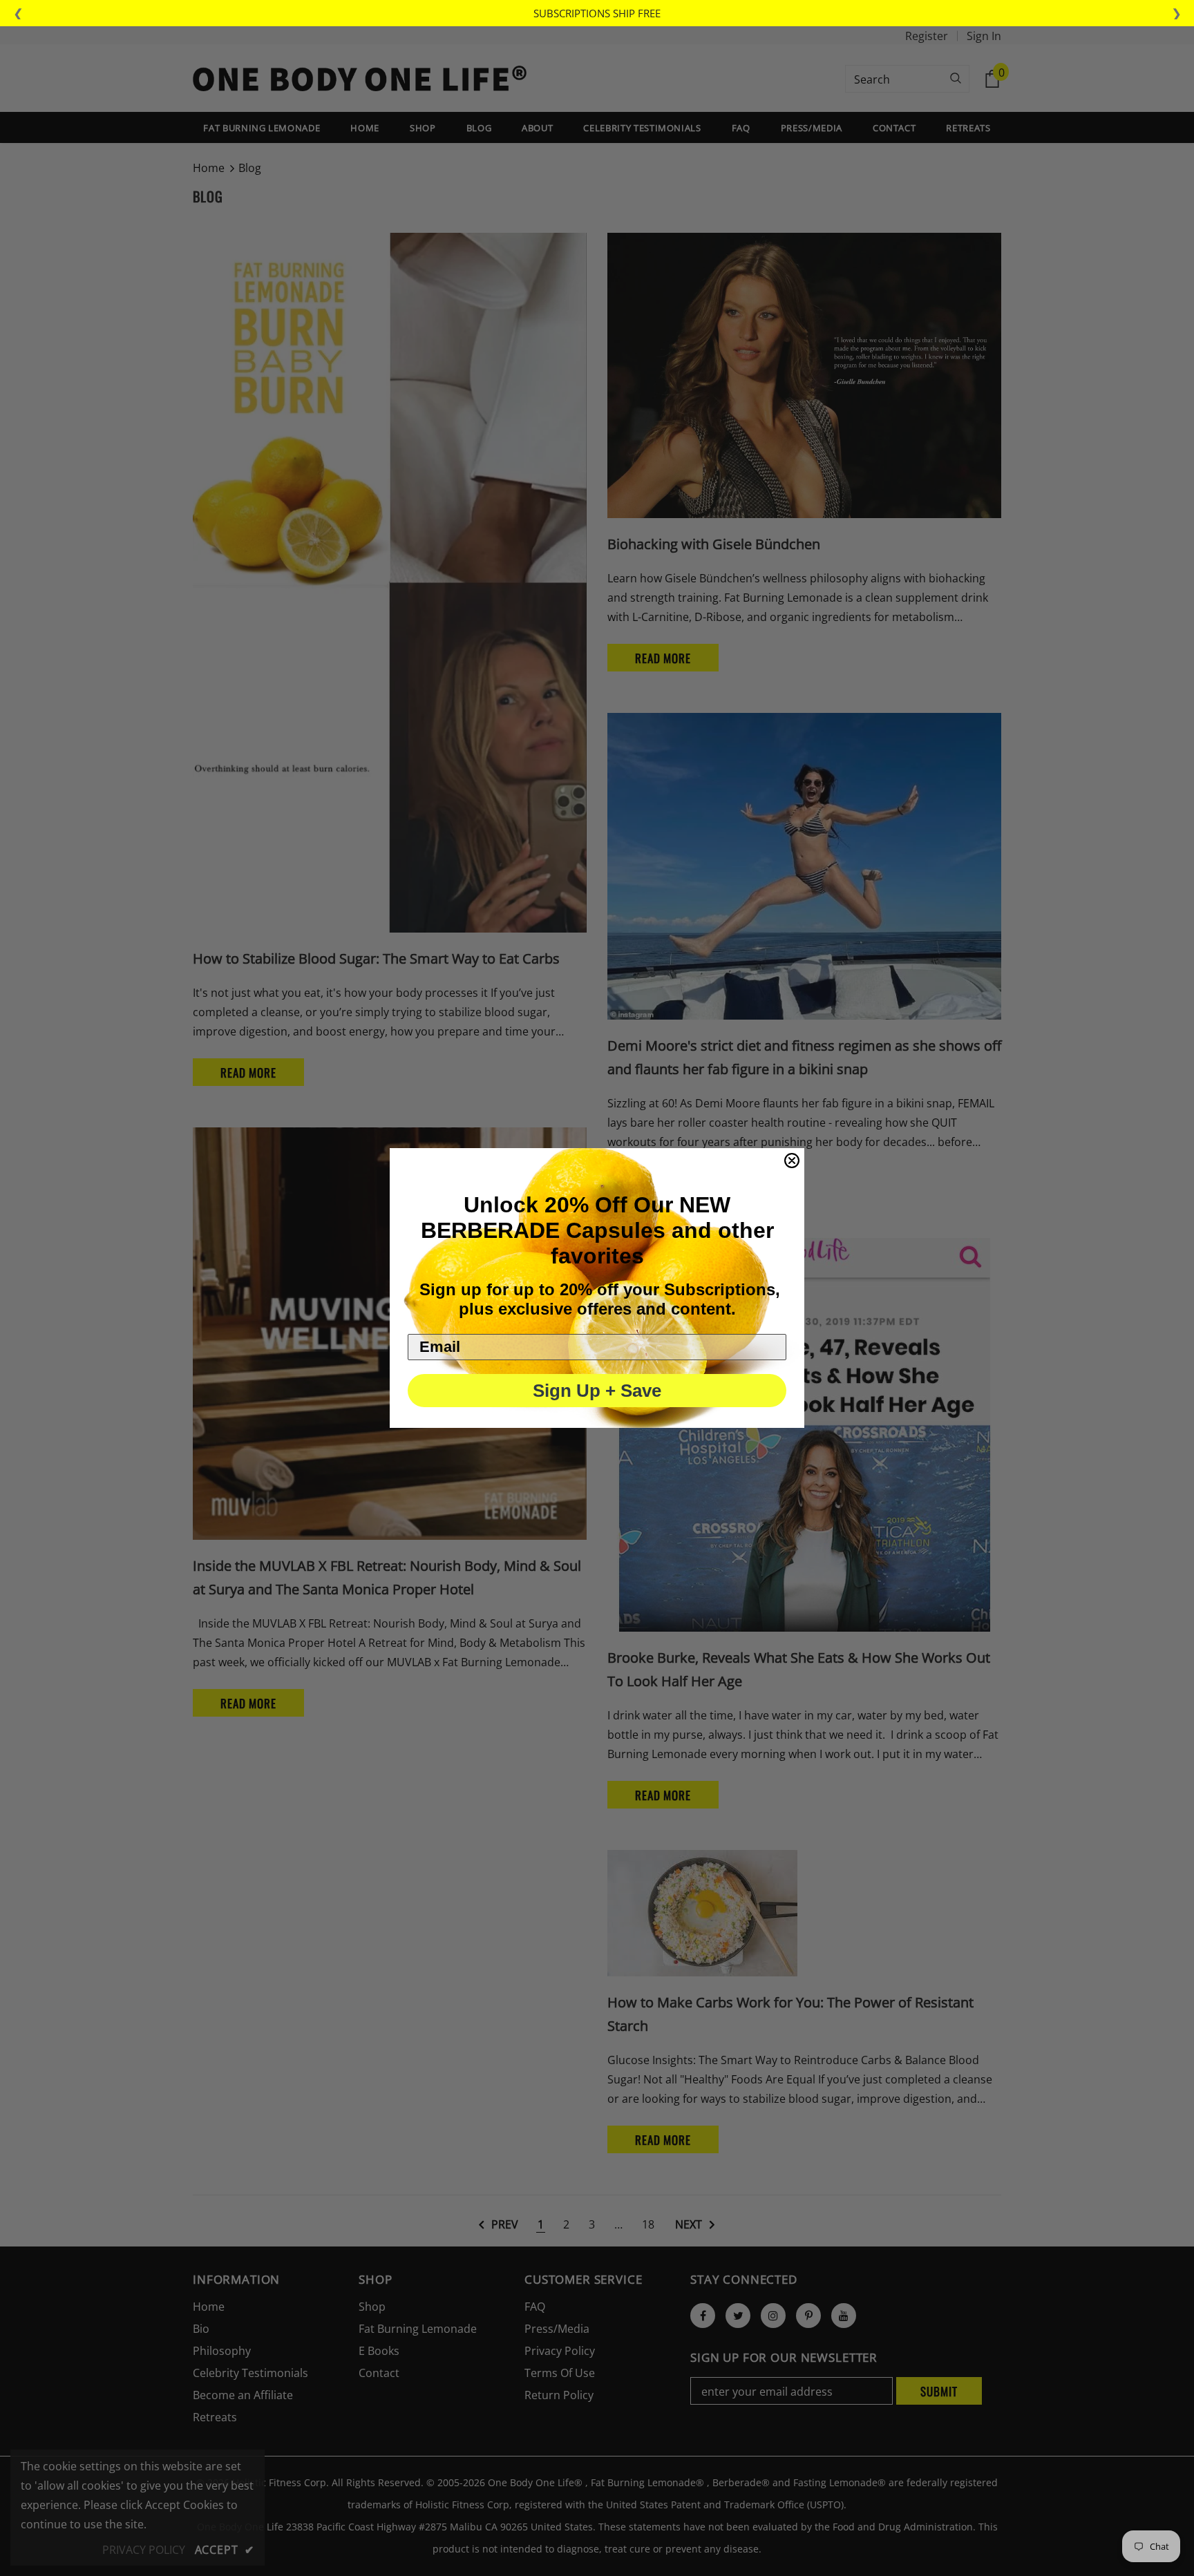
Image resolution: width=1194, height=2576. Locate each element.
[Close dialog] (792, 1161)
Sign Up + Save (597, 1391)
